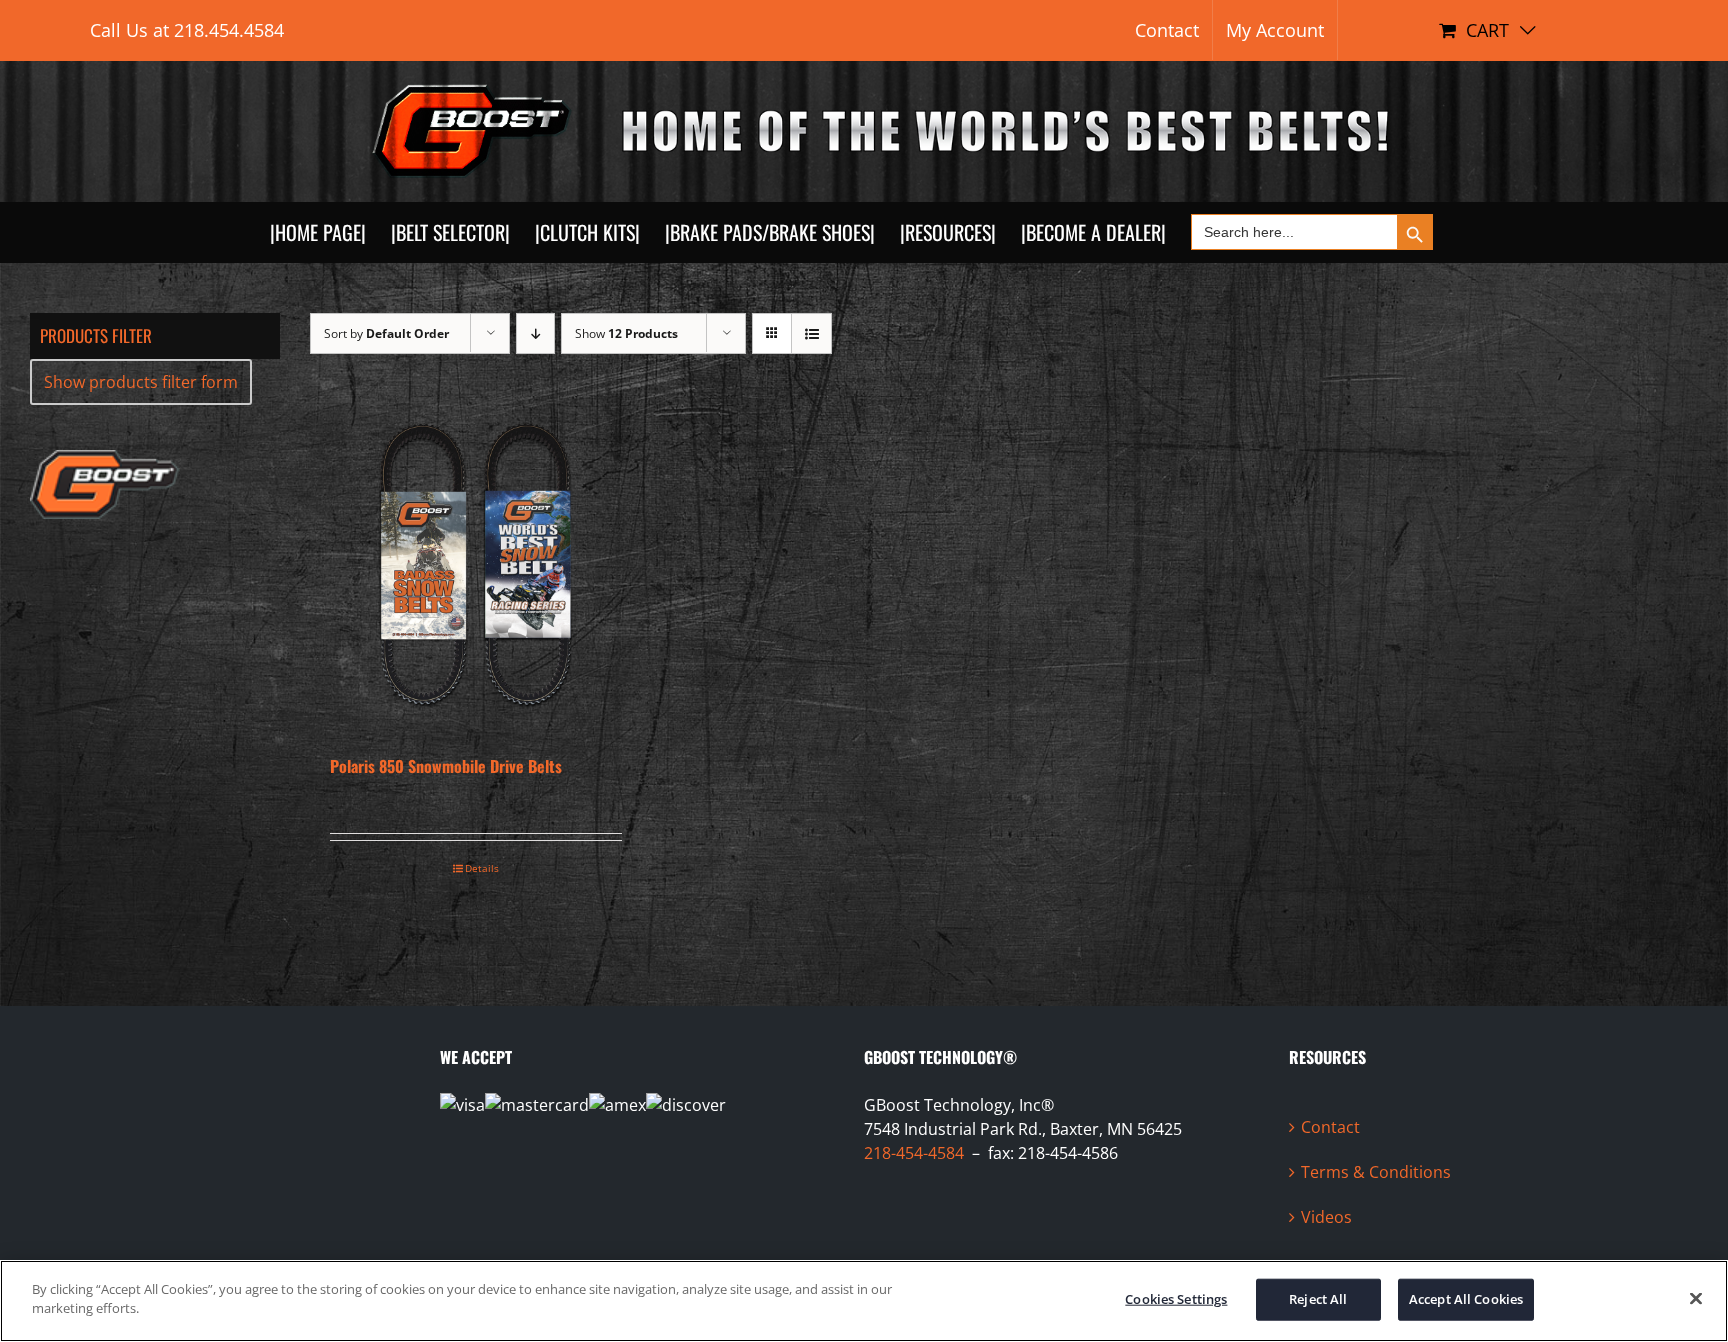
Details (482, 868)
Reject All (1318, 1299)
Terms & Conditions (1376, 1172)
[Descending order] (535, 333)
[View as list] (811, 333)
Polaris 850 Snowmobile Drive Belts (446, 766)
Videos (1326, 1217)
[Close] (1696, 1298)
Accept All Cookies (1466, 1299)
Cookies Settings (1176, 1299)
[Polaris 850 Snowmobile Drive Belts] (476, 565)
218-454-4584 (914, 1153)
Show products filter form (141, 382)
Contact (1330, 1127)
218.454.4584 (229, 30)
